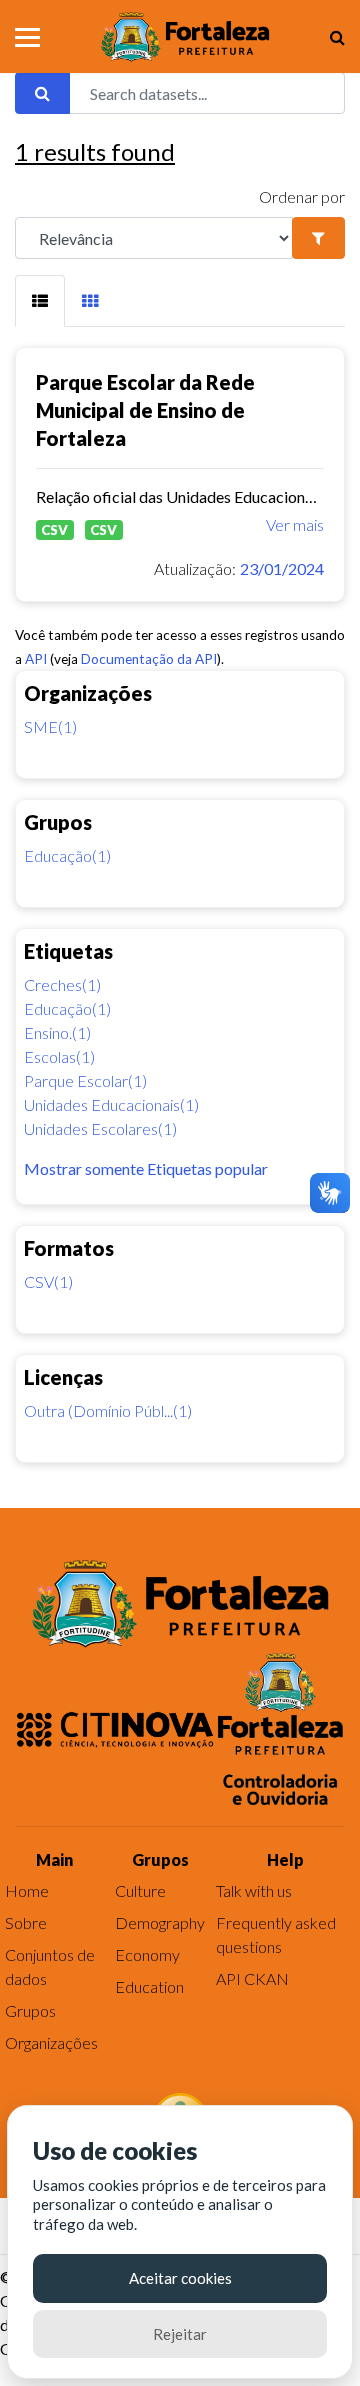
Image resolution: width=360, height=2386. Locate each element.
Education (149, 1986)
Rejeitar (180, 2334)
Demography (160, 1922)
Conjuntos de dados (50, 1966)
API (36, 659)
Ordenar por (302, 196)
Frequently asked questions (276, 1934)
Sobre (26, 1922)
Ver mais (295, 524)
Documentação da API (149, 659)
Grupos (30, 2010)
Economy (147, 1954)
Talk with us (254, 1890)
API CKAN (252, 1978)
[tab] (40, 301)
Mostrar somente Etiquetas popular (146, 1168)
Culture (140, 1890)
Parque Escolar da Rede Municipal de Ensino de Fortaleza (145, 410)
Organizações (51, 2042)
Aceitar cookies (180, 2278)
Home (27, 1890)
